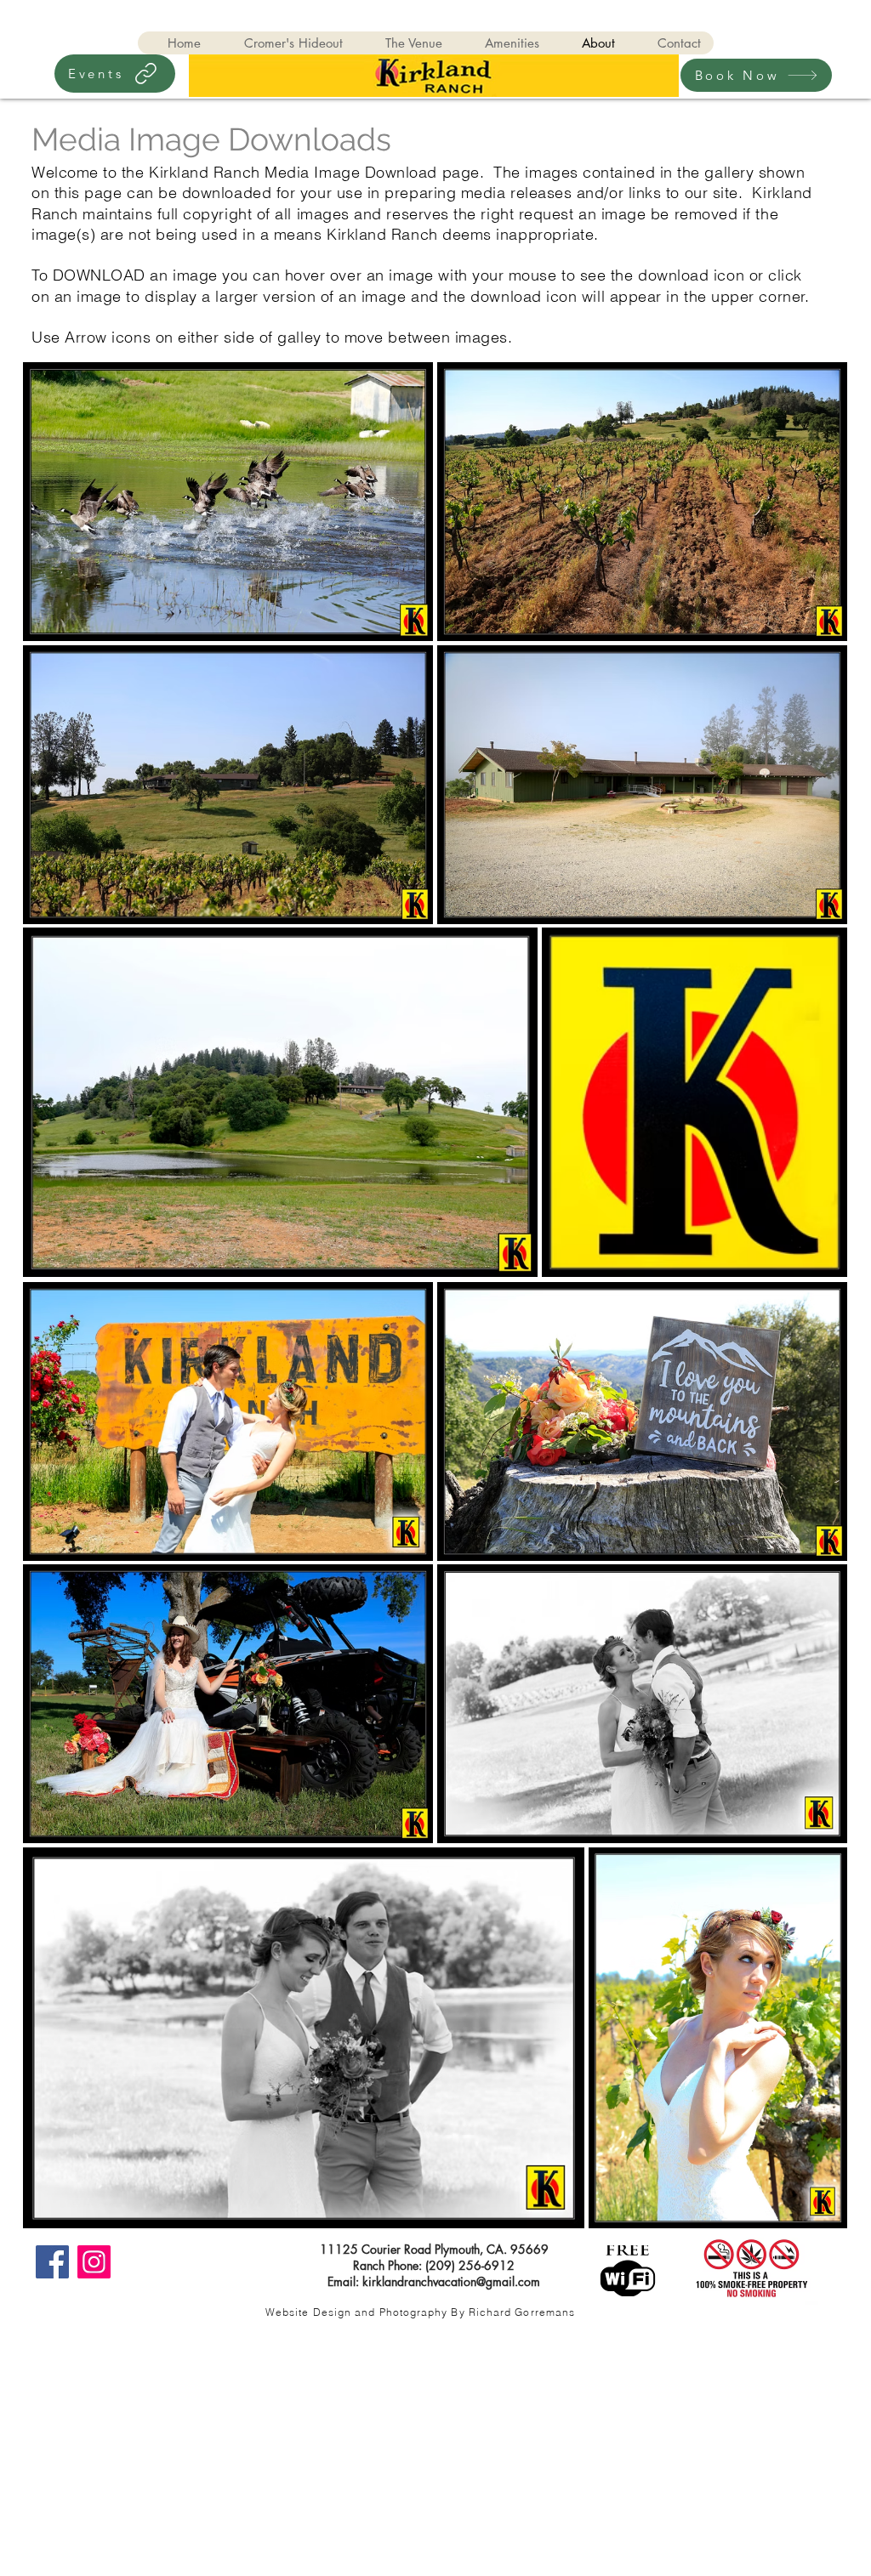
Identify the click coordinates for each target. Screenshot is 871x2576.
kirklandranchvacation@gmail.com (451, 2281)
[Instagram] (94, 2262)
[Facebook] (52, 2262)
